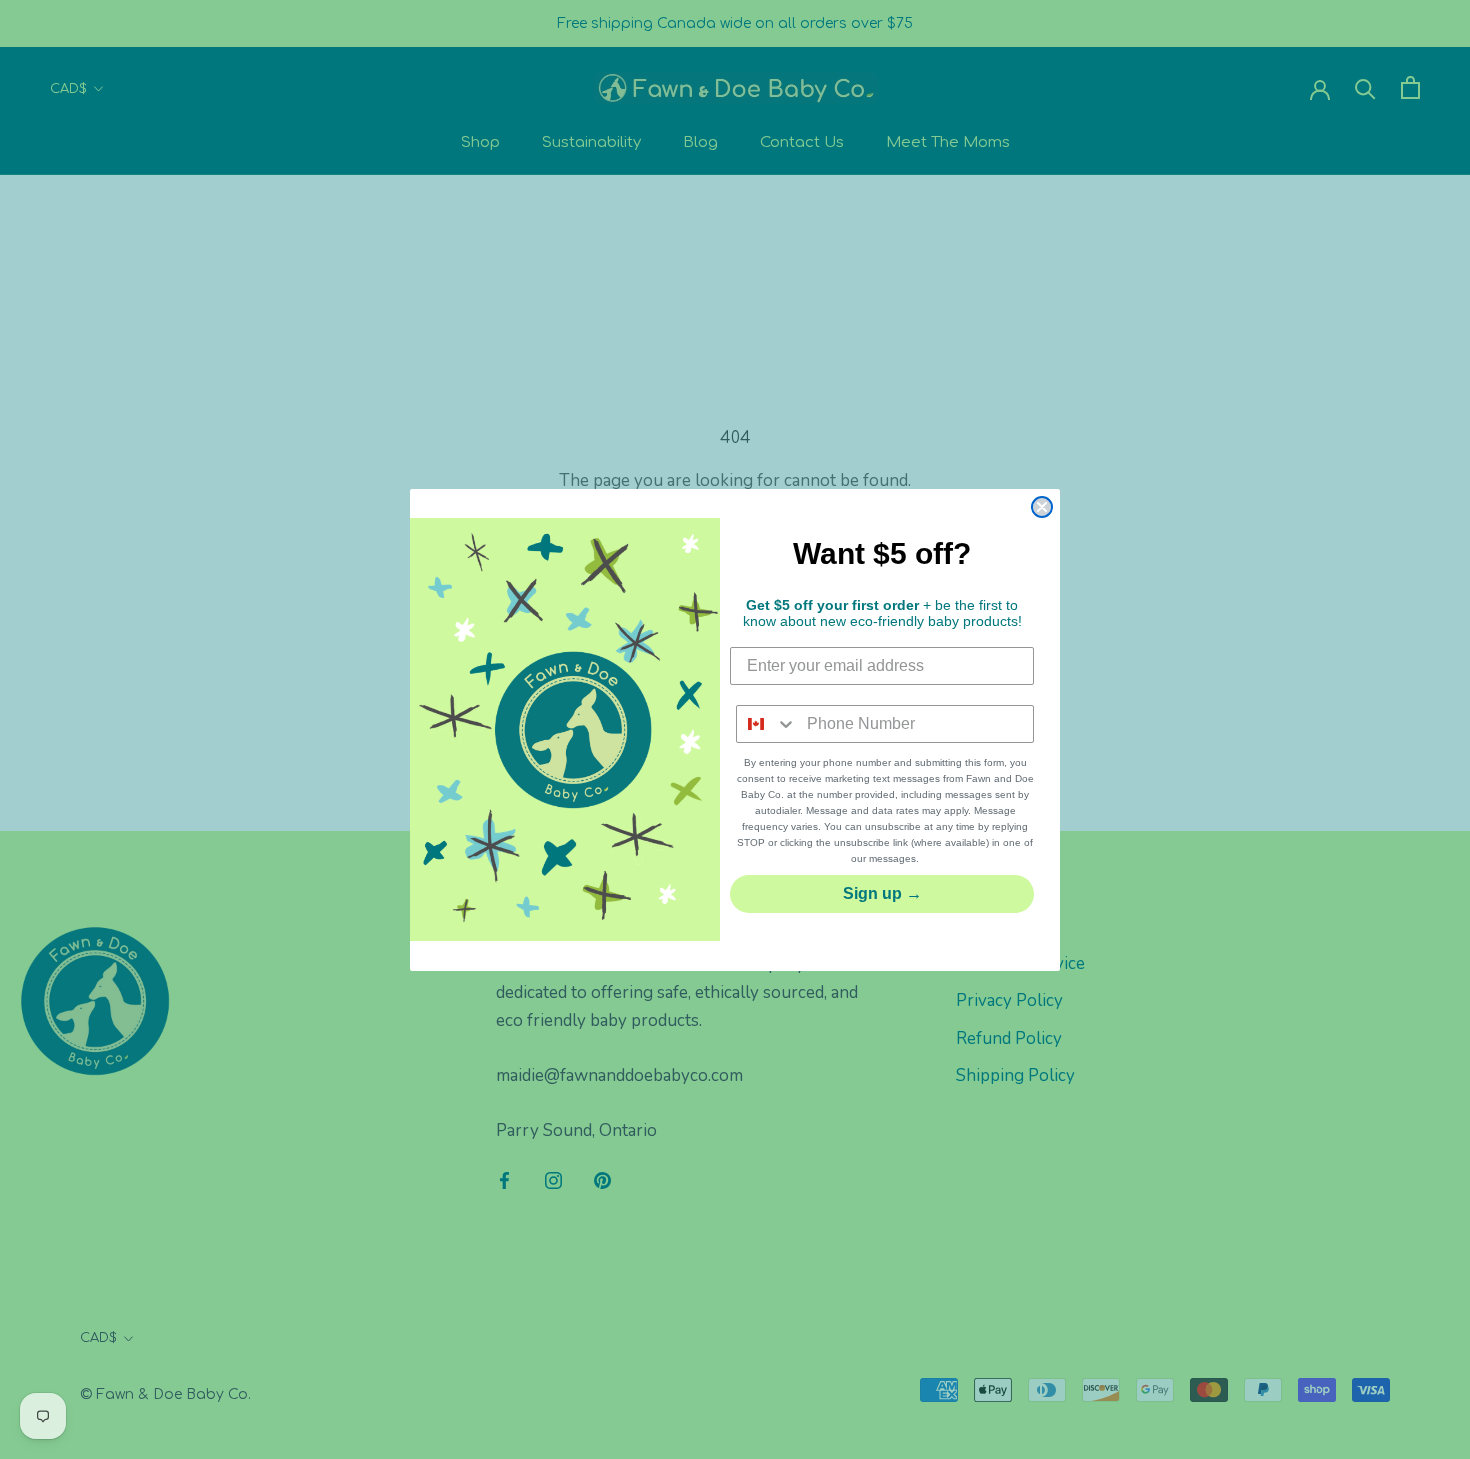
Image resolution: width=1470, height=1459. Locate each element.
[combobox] (767, 724)
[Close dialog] (1042, 507)
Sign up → (882, 893)
